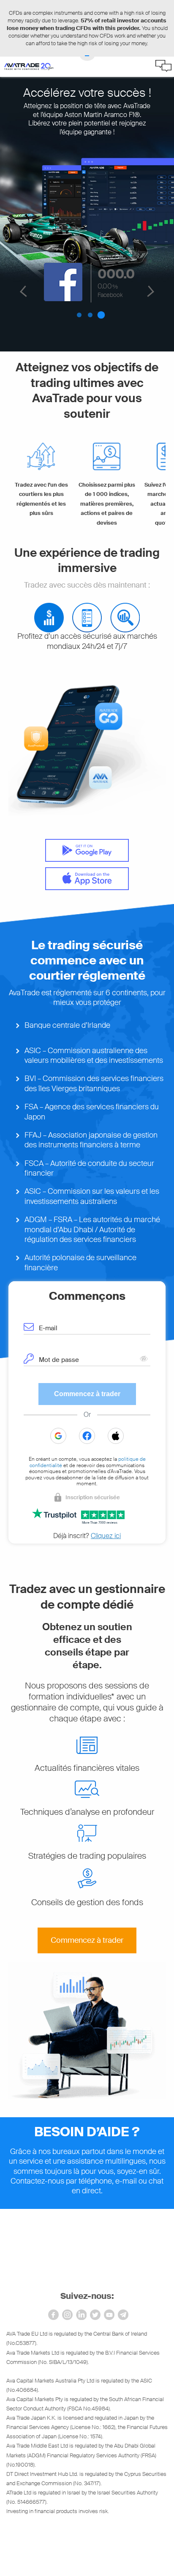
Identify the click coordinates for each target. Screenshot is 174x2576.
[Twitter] (95, 2315)
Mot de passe (59, 1360)
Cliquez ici (106, 1536)
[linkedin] (81, 2315)
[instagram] (67, 2315)
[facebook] (53, 2315)
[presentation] (92, 1327)
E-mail (48, 1328)
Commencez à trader (87, 1940)
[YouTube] (109, 2315)
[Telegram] (123, 2315)
